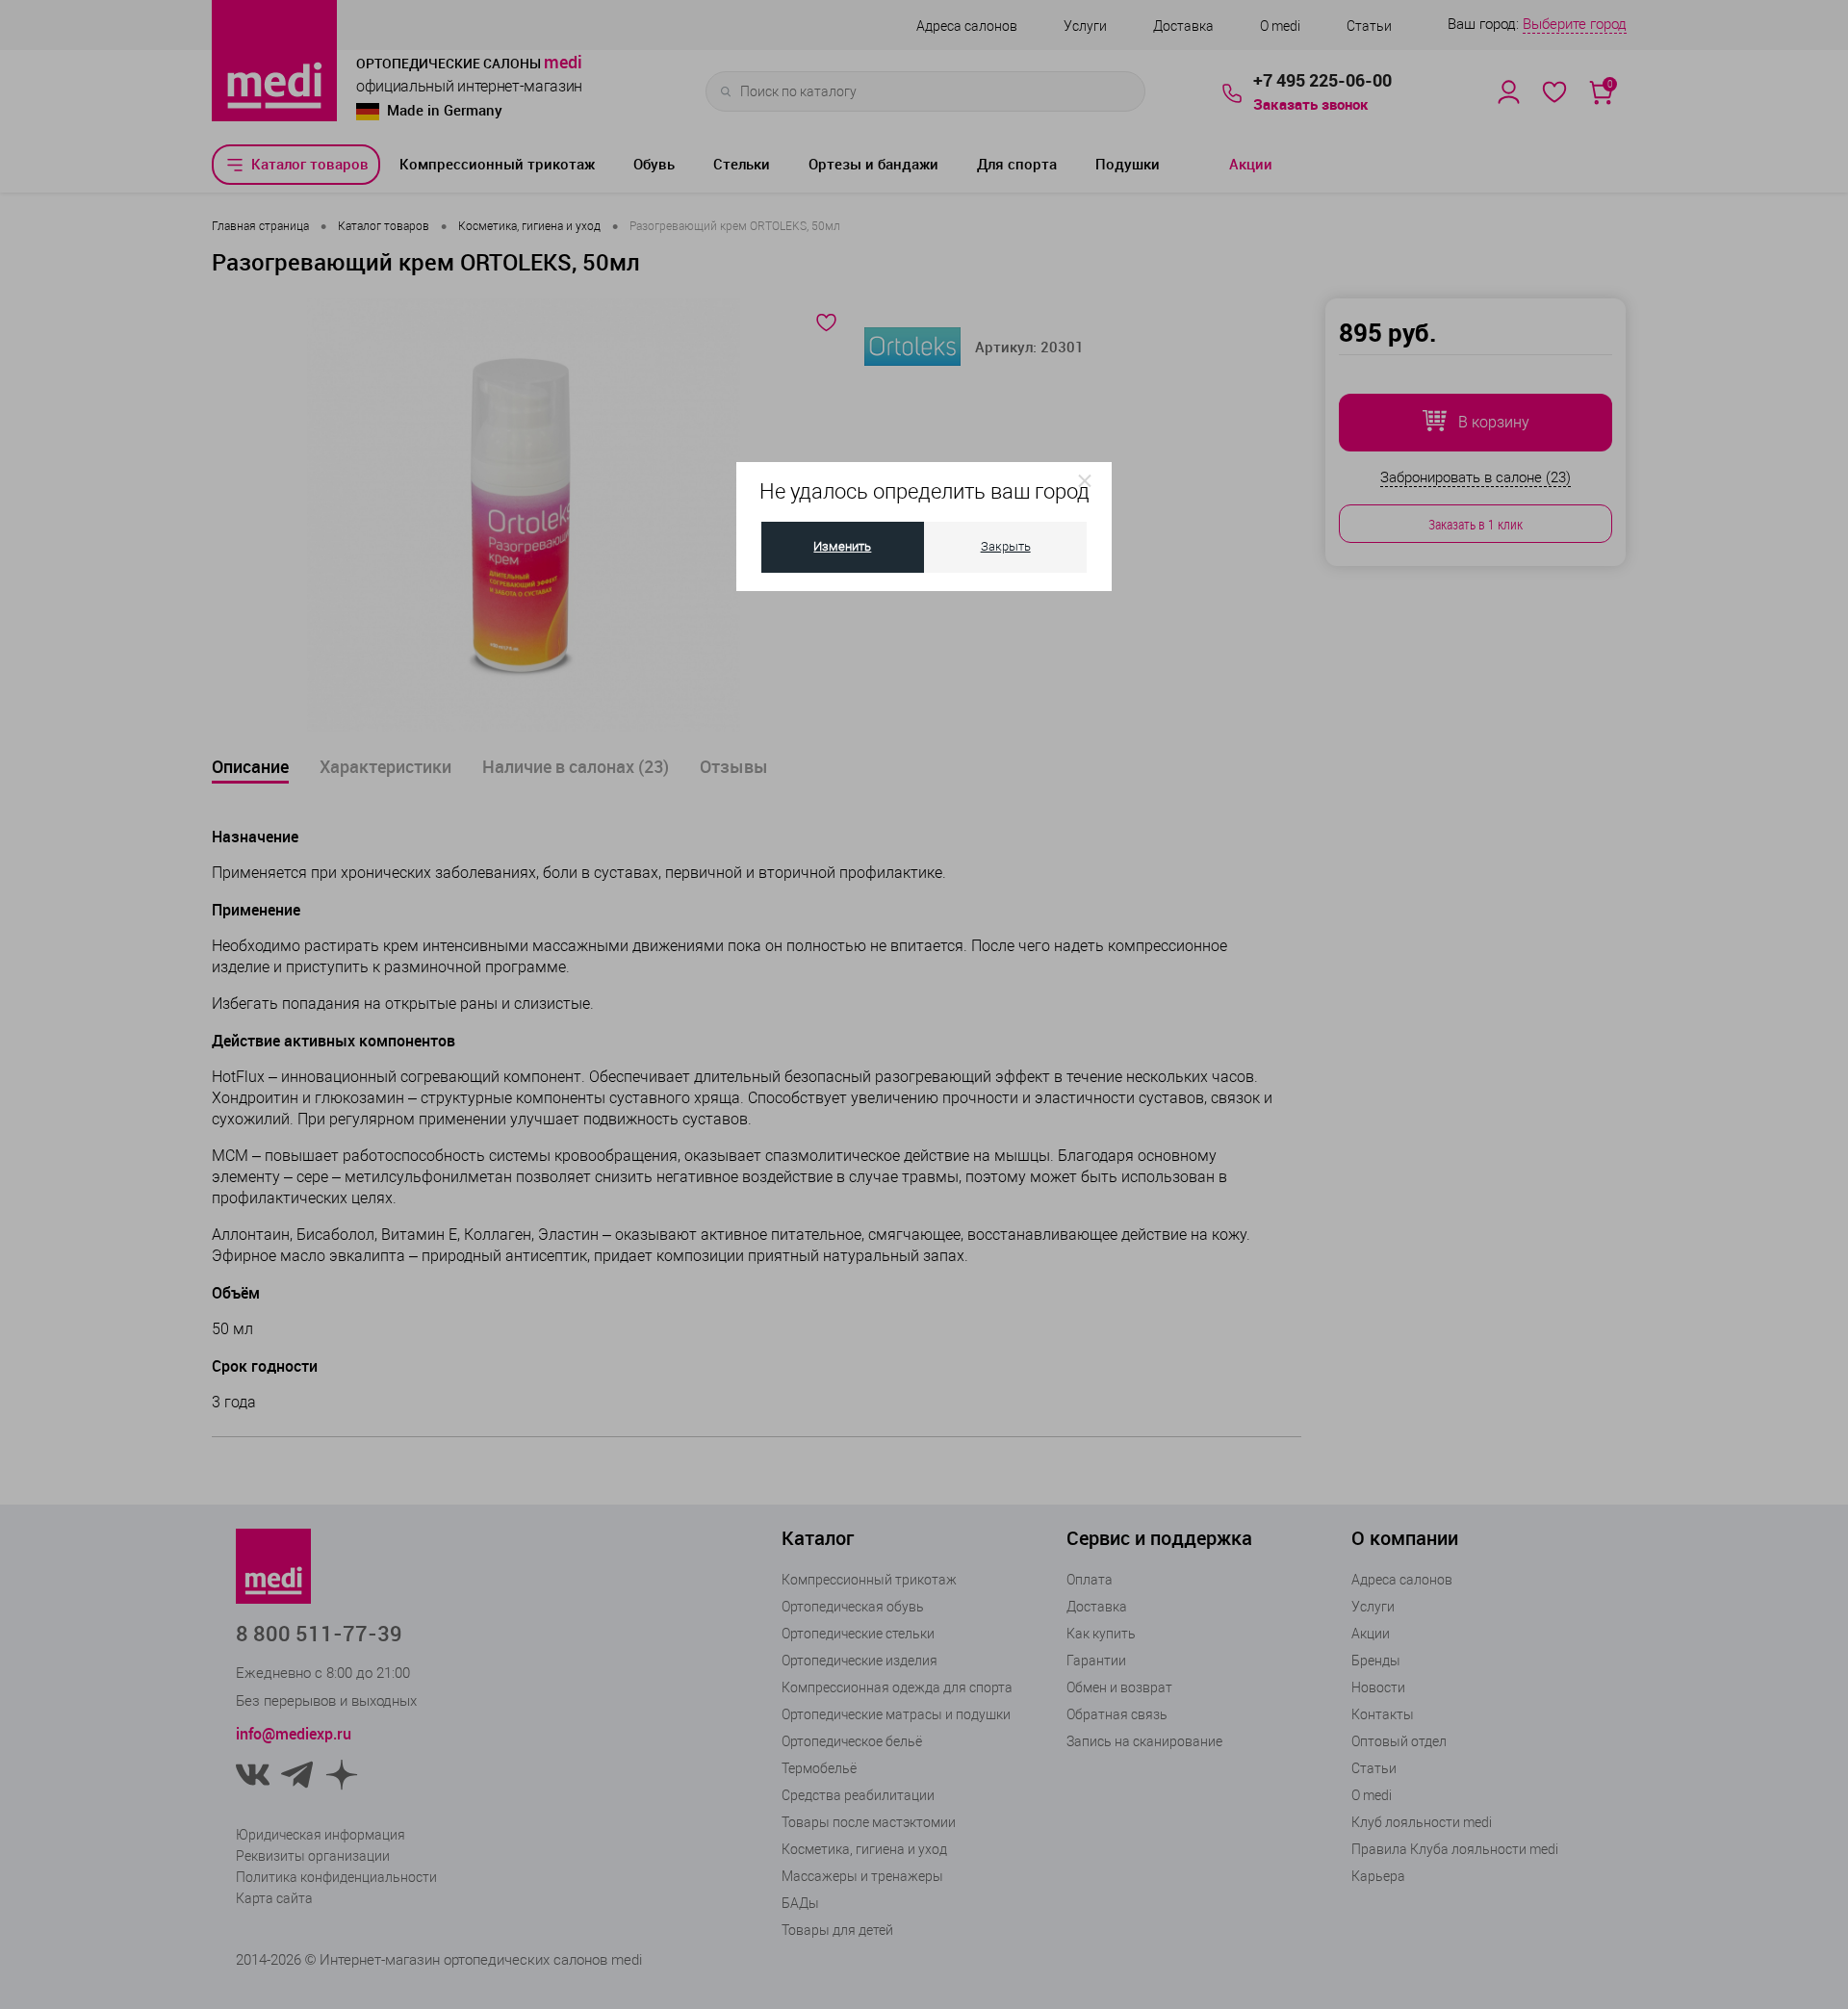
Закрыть (1006, 546)
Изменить (842, 546)
